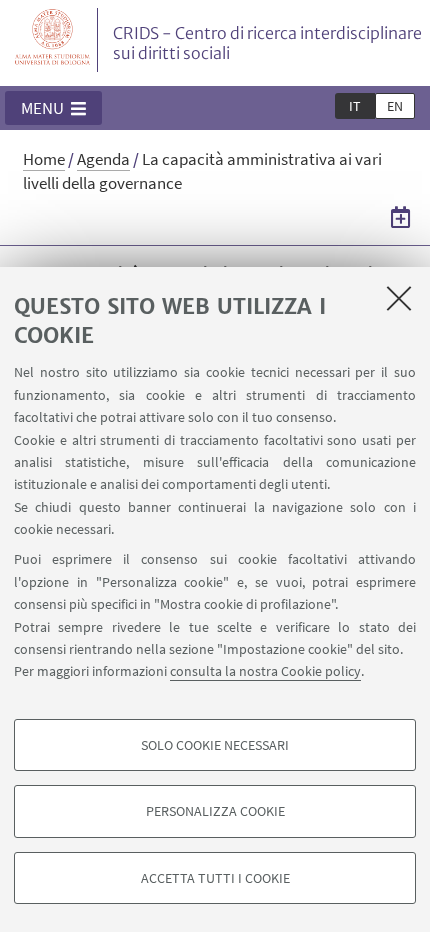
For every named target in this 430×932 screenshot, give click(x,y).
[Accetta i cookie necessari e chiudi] (399, 298)
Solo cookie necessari (215, 745)
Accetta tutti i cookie (215, 878)
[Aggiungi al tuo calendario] (400, 217)
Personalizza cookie (215, 811)
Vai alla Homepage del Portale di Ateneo (53, 40)
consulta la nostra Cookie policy (265, 671)
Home (44, 159)
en (395, 106)
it (355, 106)
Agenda (103, 159)
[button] (53, 108)
